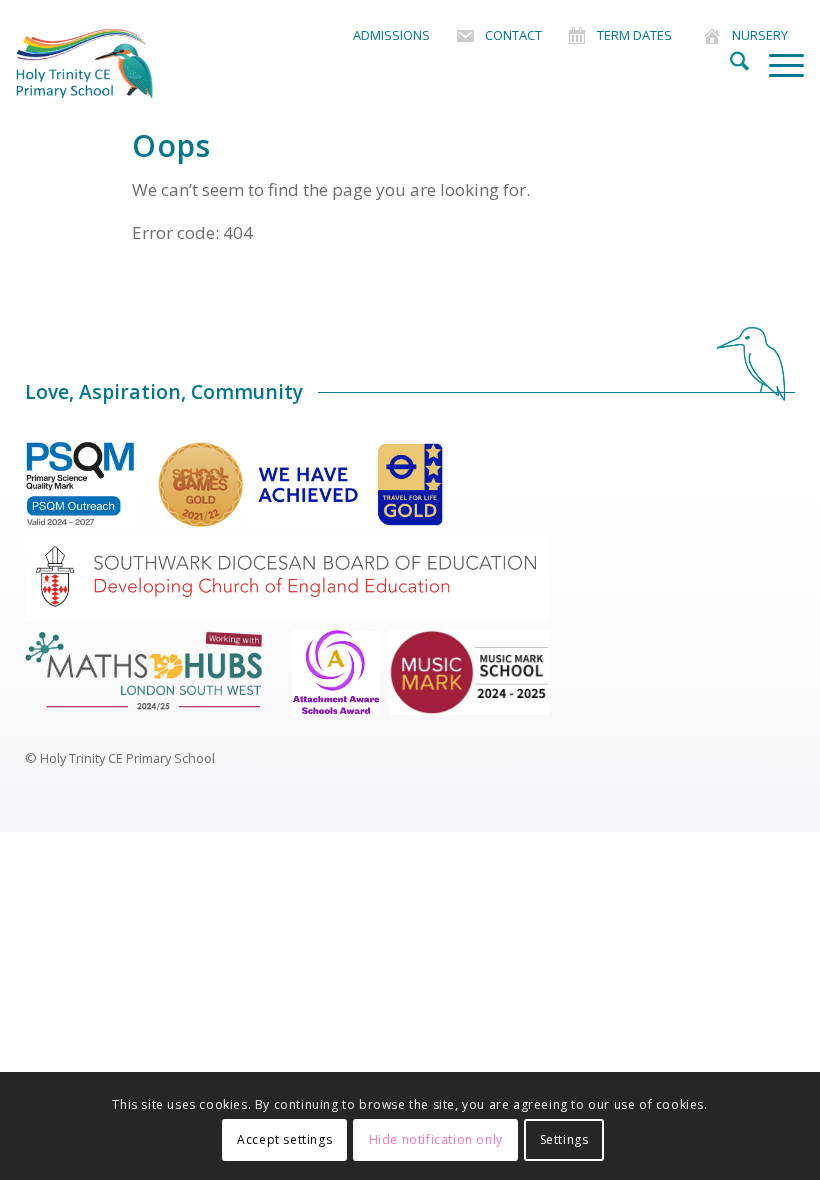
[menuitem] (391, 35)
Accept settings (284, 1139)
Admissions (391, 35)
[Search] (729, 64)
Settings (564, 1139)
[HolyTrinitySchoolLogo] (114, 64)
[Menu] (776, 64)
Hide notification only (436, 1139)
